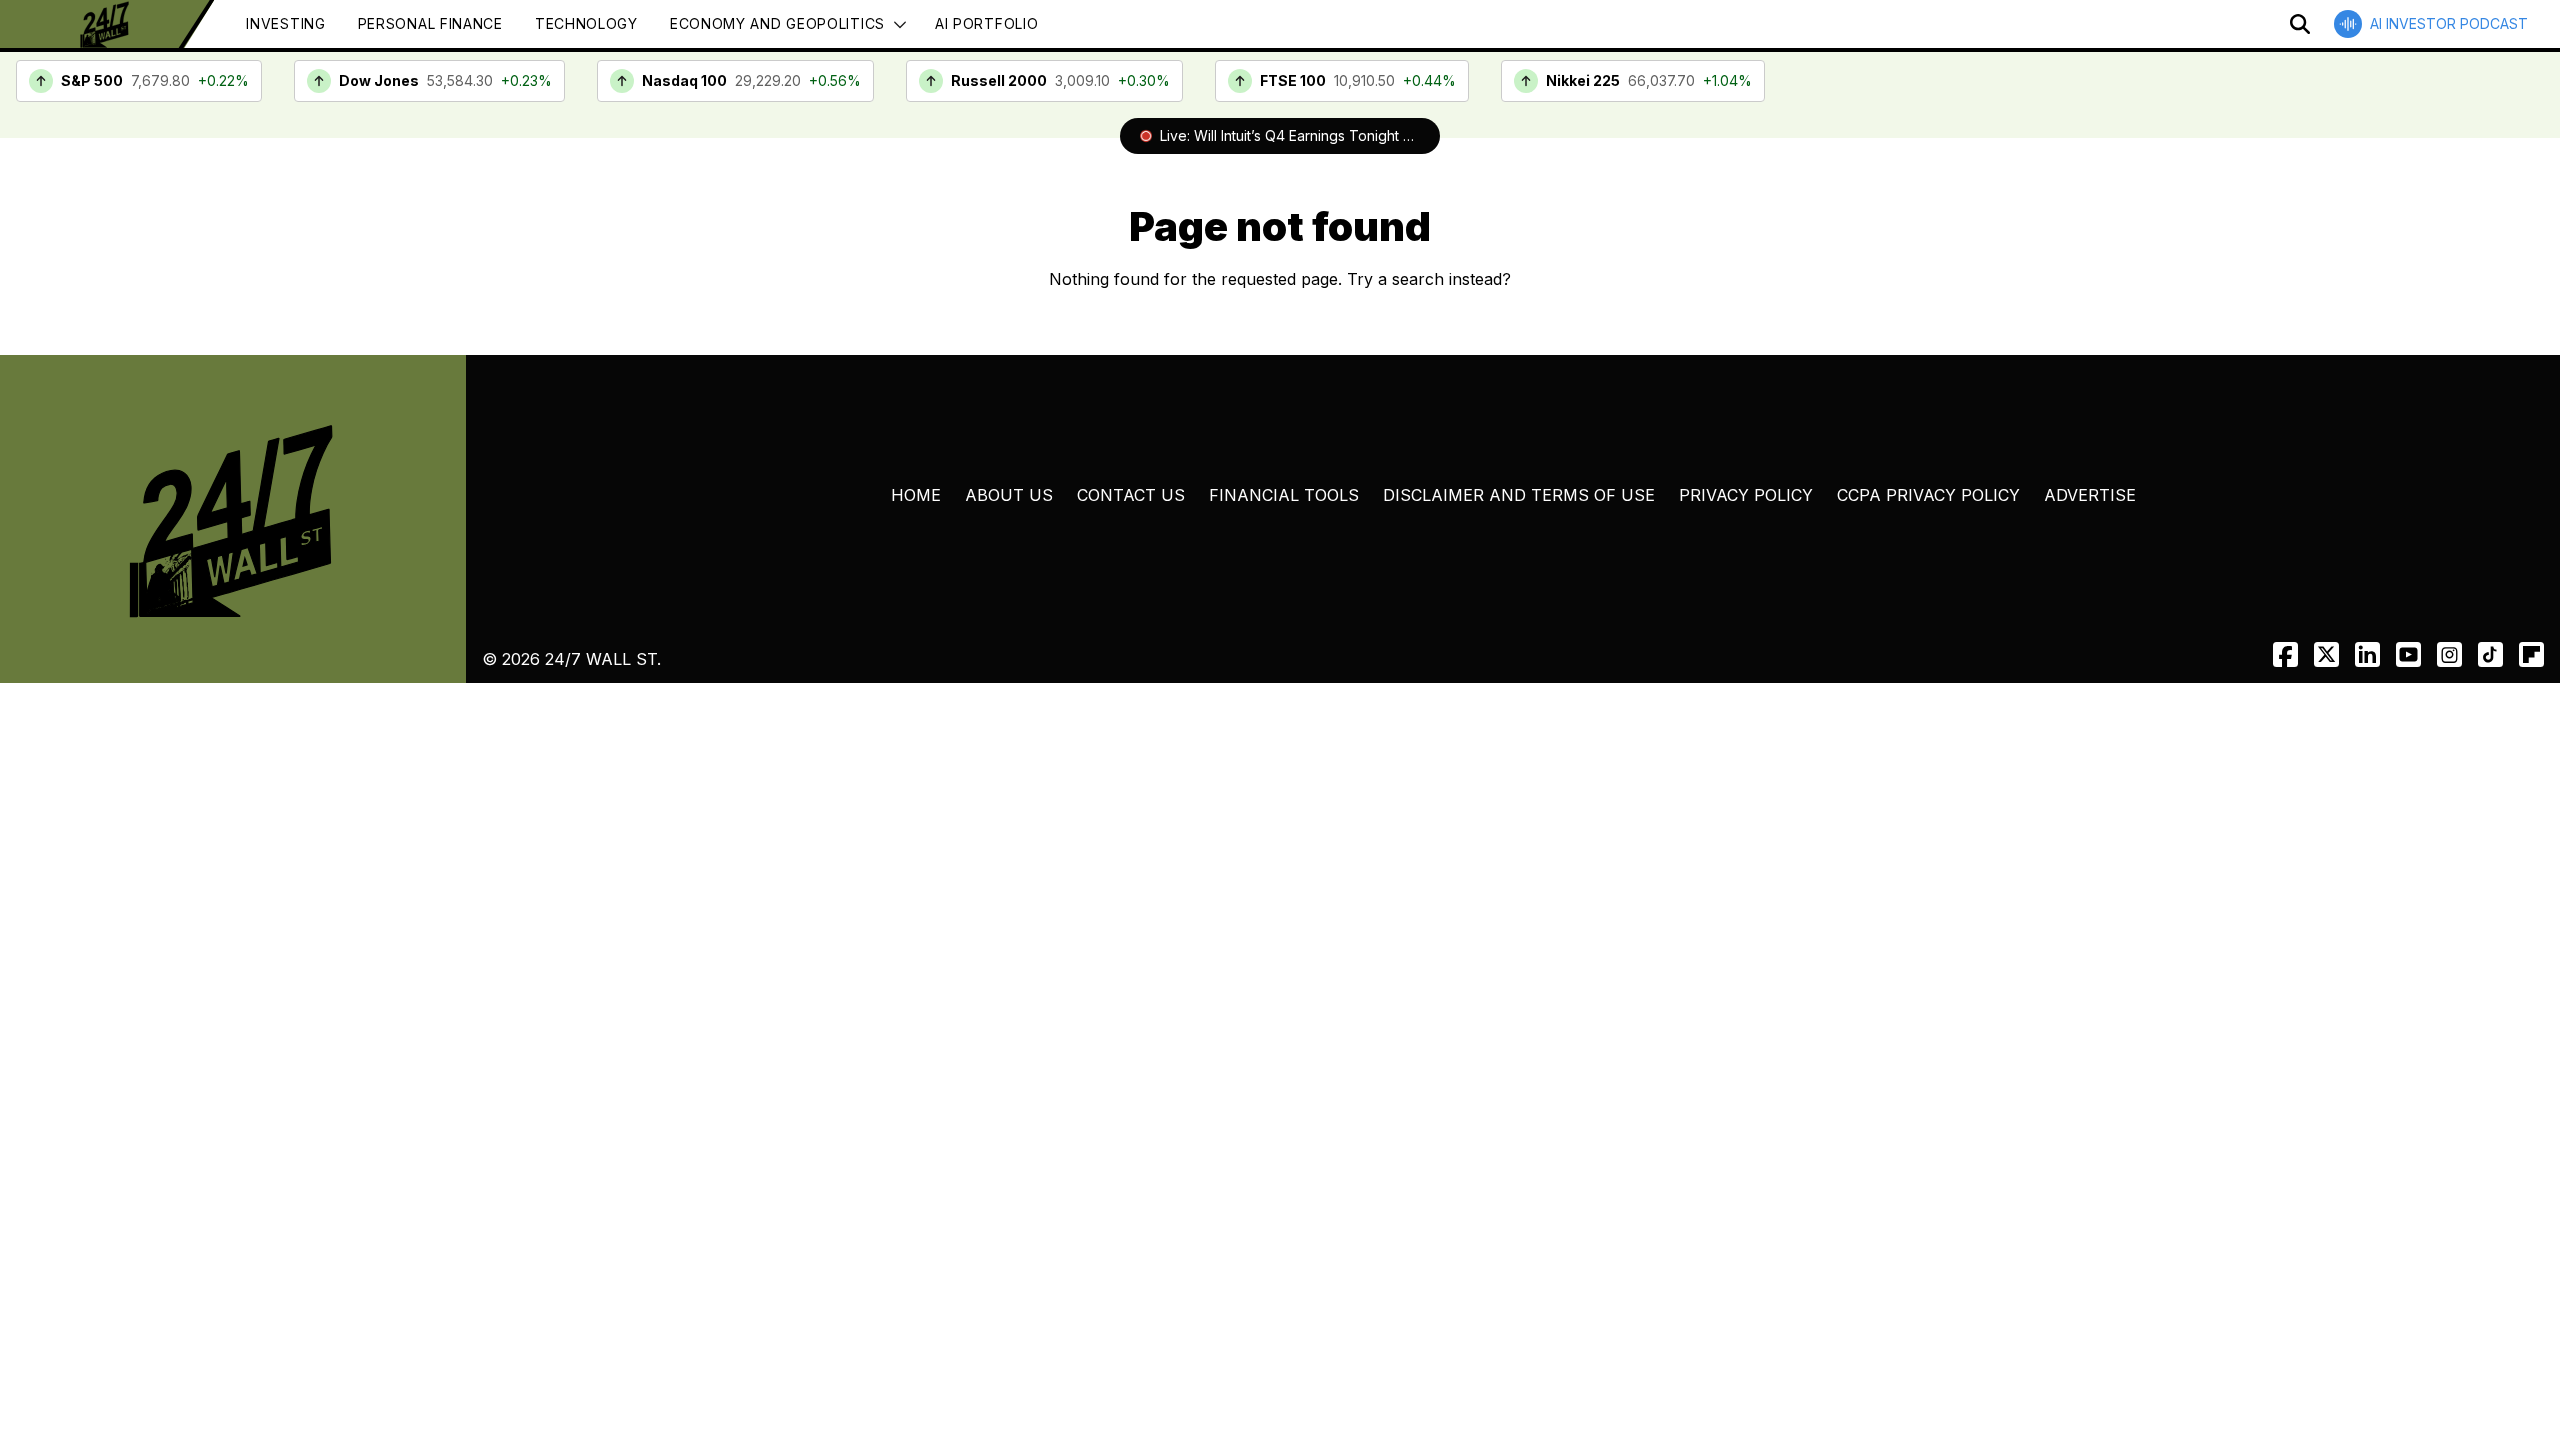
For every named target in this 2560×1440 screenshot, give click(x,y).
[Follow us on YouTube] (2408, 654)
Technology (586, 23)
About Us (1009, 495)
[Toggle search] (2300, 24)
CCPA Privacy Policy (1928, 495)
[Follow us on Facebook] (2285, 654)
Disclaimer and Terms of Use (1519, 495)
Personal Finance (430, 23)
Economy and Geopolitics (777, 23)
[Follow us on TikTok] (2490, 654)
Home (916, 495)
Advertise (2090, 495)
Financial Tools (1284, 495)
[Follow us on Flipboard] (2531, 654)
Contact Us (1131, 495)
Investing (285, 23)
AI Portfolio (986, 23)
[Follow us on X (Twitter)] (2326, 654)
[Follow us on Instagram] (2449, 654)
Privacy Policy (1746, 495)
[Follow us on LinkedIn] (2367, 654)
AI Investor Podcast (2449, 23)
